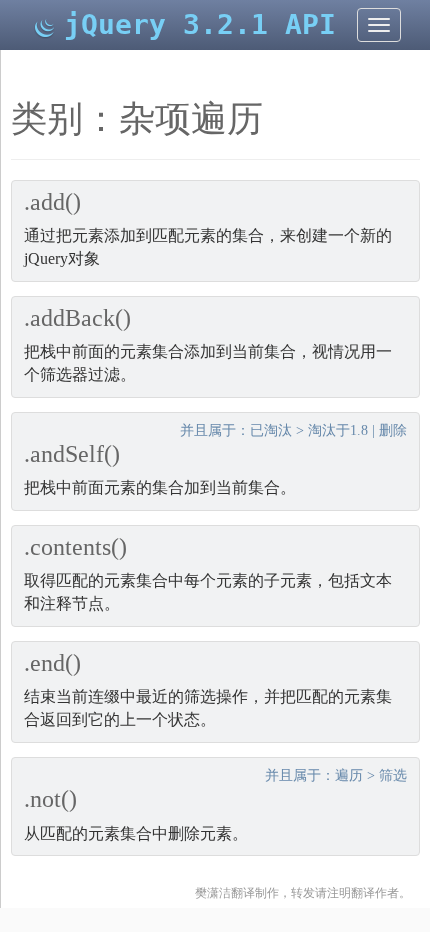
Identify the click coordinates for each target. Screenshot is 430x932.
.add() (52, 202)
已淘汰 (271, 430)
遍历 (349, 775)
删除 (393, 430)
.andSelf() (72, 454)
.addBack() (77, 318)
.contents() (75, 547)
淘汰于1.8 (338, 430)
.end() (52, 663)
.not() (50, 799)
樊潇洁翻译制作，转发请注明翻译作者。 (303, 893)
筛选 (393, 775)
